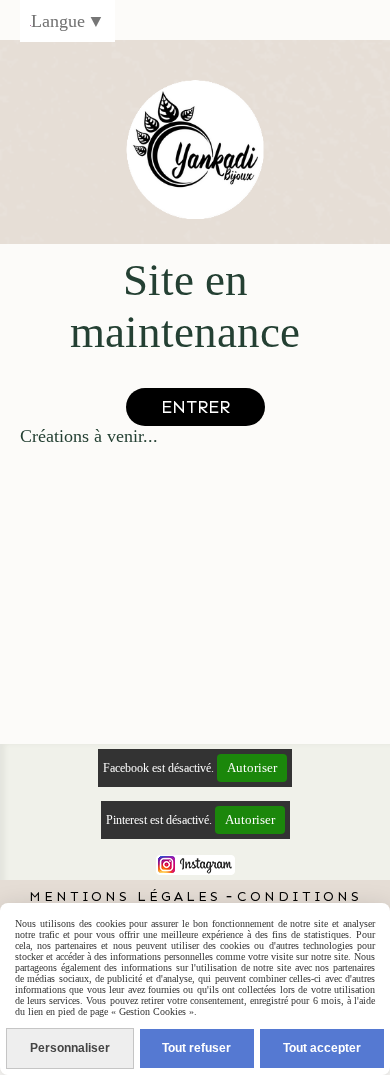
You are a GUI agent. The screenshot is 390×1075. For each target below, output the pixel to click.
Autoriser (252, 767)
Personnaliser (70, 1048)
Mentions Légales (125, 896)
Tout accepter (322, 1048)
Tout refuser (196, 1048)
